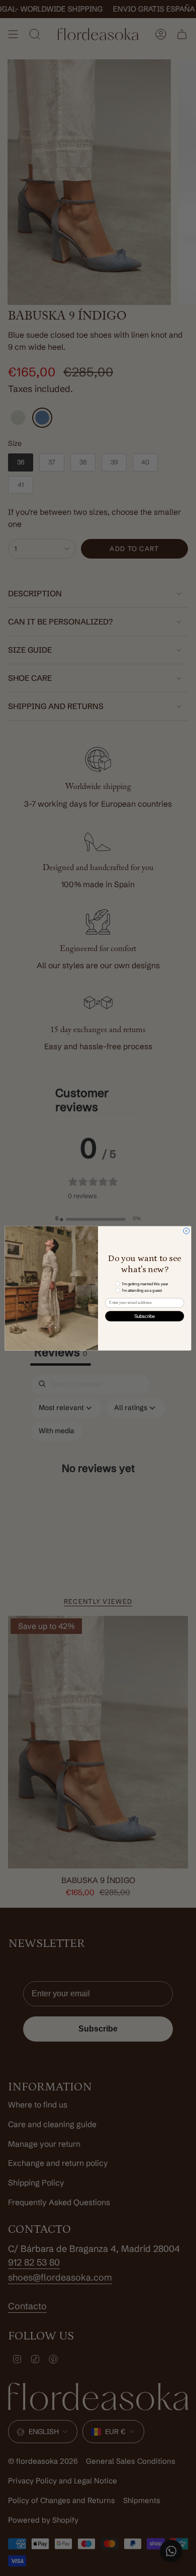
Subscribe (145, 1316)
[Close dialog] (186, 1231)
